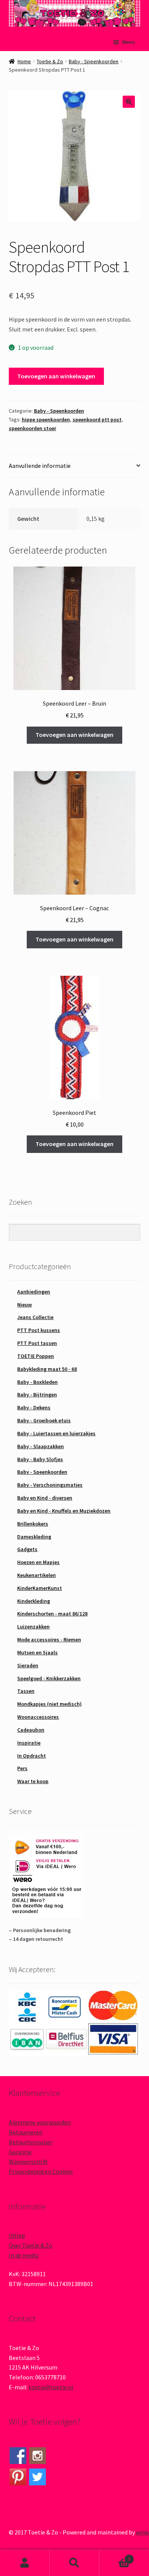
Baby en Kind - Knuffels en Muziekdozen (64, 1511)
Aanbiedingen (34, 1292)
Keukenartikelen (36, 1575)
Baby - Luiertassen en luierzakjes (56, 1433)
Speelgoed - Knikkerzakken (49, 1678)
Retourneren (26, 2132)
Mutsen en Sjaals (37, 1652)
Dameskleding (34, 1537)
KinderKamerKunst (40, 1588)
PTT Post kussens (39, 1330)
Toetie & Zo (50, 61)
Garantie (20, 2152)
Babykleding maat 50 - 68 (47, 1369)
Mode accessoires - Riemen (49, 1639)
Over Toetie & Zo (31, 2245)
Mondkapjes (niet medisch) (49, 1704)
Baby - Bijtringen (37, 1394)
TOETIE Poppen (36, 1356)
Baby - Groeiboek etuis (44, 1420)
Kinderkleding (34, 1601)
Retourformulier (31, 2142)
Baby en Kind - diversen (45, 1498)
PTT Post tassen (37, 1343)
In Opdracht (32, 1756)
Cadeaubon (31, 1730)
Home (24, 61)
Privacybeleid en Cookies (41, 2171)
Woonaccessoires (38, 1717)
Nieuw (24, 1305)
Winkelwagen (115, 2556)
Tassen (26, 1691)
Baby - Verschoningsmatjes (50, 1485)
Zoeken (74, 2563)
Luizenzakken (33, 1627)
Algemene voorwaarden (40, 2122)
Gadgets (27, 1549)
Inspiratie (29, 1743)
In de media (24, 2255)
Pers (22, 1768)
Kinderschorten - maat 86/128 (52, 1614)
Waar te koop (33, 1781)
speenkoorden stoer (32, 428)
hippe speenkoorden (46, 419)
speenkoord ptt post (97, 419)
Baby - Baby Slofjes (40, 1459)
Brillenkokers (33, 1524)
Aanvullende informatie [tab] (40, 466)
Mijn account (25, 2563)
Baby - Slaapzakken (40, 1446)
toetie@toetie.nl (51, 2387)
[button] (129, 102)
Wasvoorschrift (28, 2161)
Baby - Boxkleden (37, 1382)
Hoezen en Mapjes (38, 1562)
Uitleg (17, 2235)
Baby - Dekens (34, 1407)
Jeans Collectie (35, 1317)
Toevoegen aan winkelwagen (56, 376)
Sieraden (28, 1665)
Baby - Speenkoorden (94, 61)
